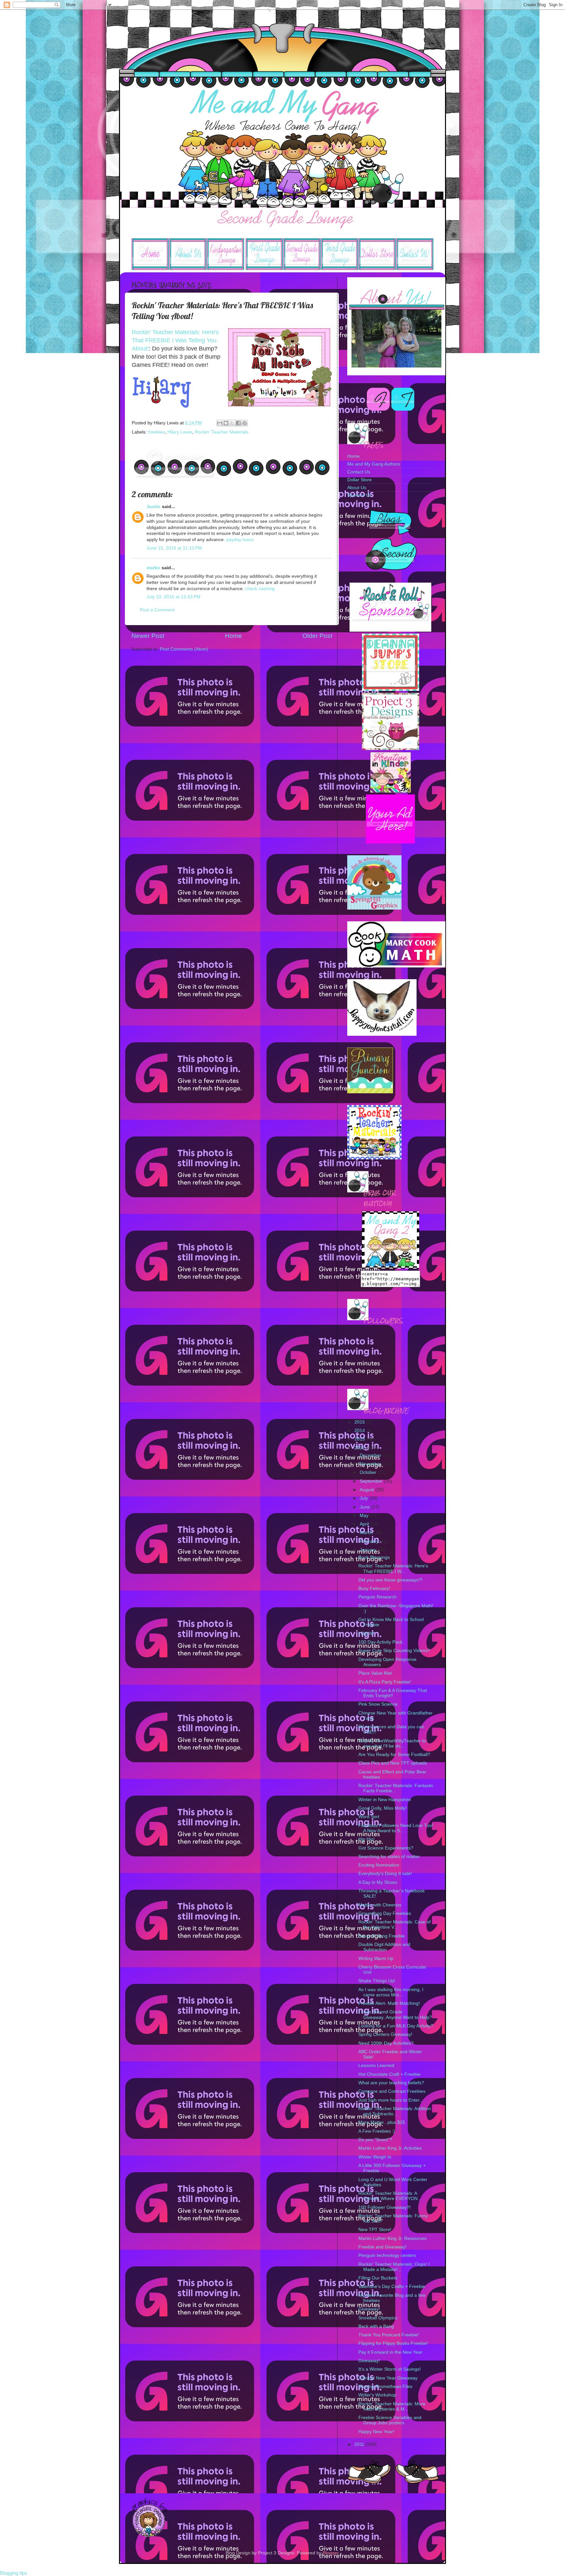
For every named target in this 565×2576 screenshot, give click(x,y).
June (365, 1507)
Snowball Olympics (378, 2318)
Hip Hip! (367, 1839)
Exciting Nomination (379, 1865)
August (368, 1490)
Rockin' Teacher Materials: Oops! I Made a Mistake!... (394, 2267)
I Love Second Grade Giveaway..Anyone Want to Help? (395, 2014)
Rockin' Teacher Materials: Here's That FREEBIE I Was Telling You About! (175, 340)
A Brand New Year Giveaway (388, 2378)
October (369, 1472)
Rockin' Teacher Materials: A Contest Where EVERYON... (390, 2196)
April (365, 1524)
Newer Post (148, 636)
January (369, 1550)
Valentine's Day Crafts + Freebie (392, 2286)
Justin (154, 507)
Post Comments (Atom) (184, 649)
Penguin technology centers (387, 2255)
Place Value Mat (375, 1673)
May (365, 1516)
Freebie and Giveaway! (382, 2247)
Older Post (317, 636)
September (372, 1481)
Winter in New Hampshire (385, 1800)
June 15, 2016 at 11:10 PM (174, 548)
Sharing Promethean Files (385, 2387)
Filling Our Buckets (378, 2278)
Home (233, 636)
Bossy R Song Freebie (382, 1936)
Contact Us (359, 472)
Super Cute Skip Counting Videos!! (394, 1651)
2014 (360, 1431)
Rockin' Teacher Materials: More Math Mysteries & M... (392, 2406)
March (367, 1533)
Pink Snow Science (378, 1704)
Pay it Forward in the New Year (390, 2352)
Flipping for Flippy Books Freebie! (393, 2343)
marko (153, 568)
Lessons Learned (376, 2065)
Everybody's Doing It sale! (385, 1874)
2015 (360, 1422)
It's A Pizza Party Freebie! (385, 1682)
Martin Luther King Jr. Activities (390, 2148)
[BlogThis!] (226, 423)
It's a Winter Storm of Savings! (390, 2369)
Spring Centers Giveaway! (385, 2034)
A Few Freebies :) (377, 2131)
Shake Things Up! (377, 1981)
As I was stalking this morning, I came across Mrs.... (391, 1992)
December (371, 1455)
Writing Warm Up (376, 1959)
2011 (360, 2444)
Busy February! (374, 1588)
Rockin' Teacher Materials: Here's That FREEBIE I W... (393, 1569)
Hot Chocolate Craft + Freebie (389, 2074)
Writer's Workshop (377, 2395)
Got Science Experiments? (386, 1848)
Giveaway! (369, 2309)
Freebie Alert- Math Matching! (389, 2003)
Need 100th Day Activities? (386, 2043)
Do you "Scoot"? (375, 2140)
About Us (357, 488)
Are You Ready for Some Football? (394, 1755)
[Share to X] (232, 423)
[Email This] (220, 423)
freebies (156, 432)
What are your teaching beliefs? (391, 2083)
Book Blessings (374, 1557)
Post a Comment (157, 610)
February (370, 1541)
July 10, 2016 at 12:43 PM (173, 597)
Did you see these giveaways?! (390, 1580)
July (364, 1498)
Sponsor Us (359, 495)
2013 (360, 1439)
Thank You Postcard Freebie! (389, 2335)
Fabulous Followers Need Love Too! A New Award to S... (396, 1828)
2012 (360, 1448)
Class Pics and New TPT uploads (393, 1763)
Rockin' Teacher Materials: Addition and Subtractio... (395, 2111)
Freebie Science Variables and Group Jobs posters (390, 2420)
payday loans (240, 540)
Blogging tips (14, 2573)
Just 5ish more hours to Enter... (391, 2100)
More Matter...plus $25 (382, 2122)
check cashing (260, 589)
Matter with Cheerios (380, 1905)
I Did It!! (366, 1634)
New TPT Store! (375, 2230)
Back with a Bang (376, 2326)
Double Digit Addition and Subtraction (384, 1947)
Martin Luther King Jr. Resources (392, 2238)
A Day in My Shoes (378, 1882)
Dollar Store (360, 480)
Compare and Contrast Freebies (392, 2091)
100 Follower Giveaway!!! (385, 2207)
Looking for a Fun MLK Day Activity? (396, 2026)
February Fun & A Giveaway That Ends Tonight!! (393, 1693)
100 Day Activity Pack (380, 1642)
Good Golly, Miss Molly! (383, 1808)
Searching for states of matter (389, 1857)
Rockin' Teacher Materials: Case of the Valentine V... (394, 1925)
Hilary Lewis (180, 432)
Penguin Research (377, 1597)
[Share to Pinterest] (245, 423)
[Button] (391, 689)
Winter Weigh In (375, 2157)
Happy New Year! (376, 2432)
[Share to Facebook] (238, 423)
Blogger (331, 2553)
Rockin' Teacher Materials (222, 432)
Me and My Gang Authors (374, 464)
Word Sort (369, 1817)
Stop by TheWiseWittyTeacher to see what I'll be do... (392, 1743)
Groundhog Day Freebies (385, 1913)
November (371, 1464)
